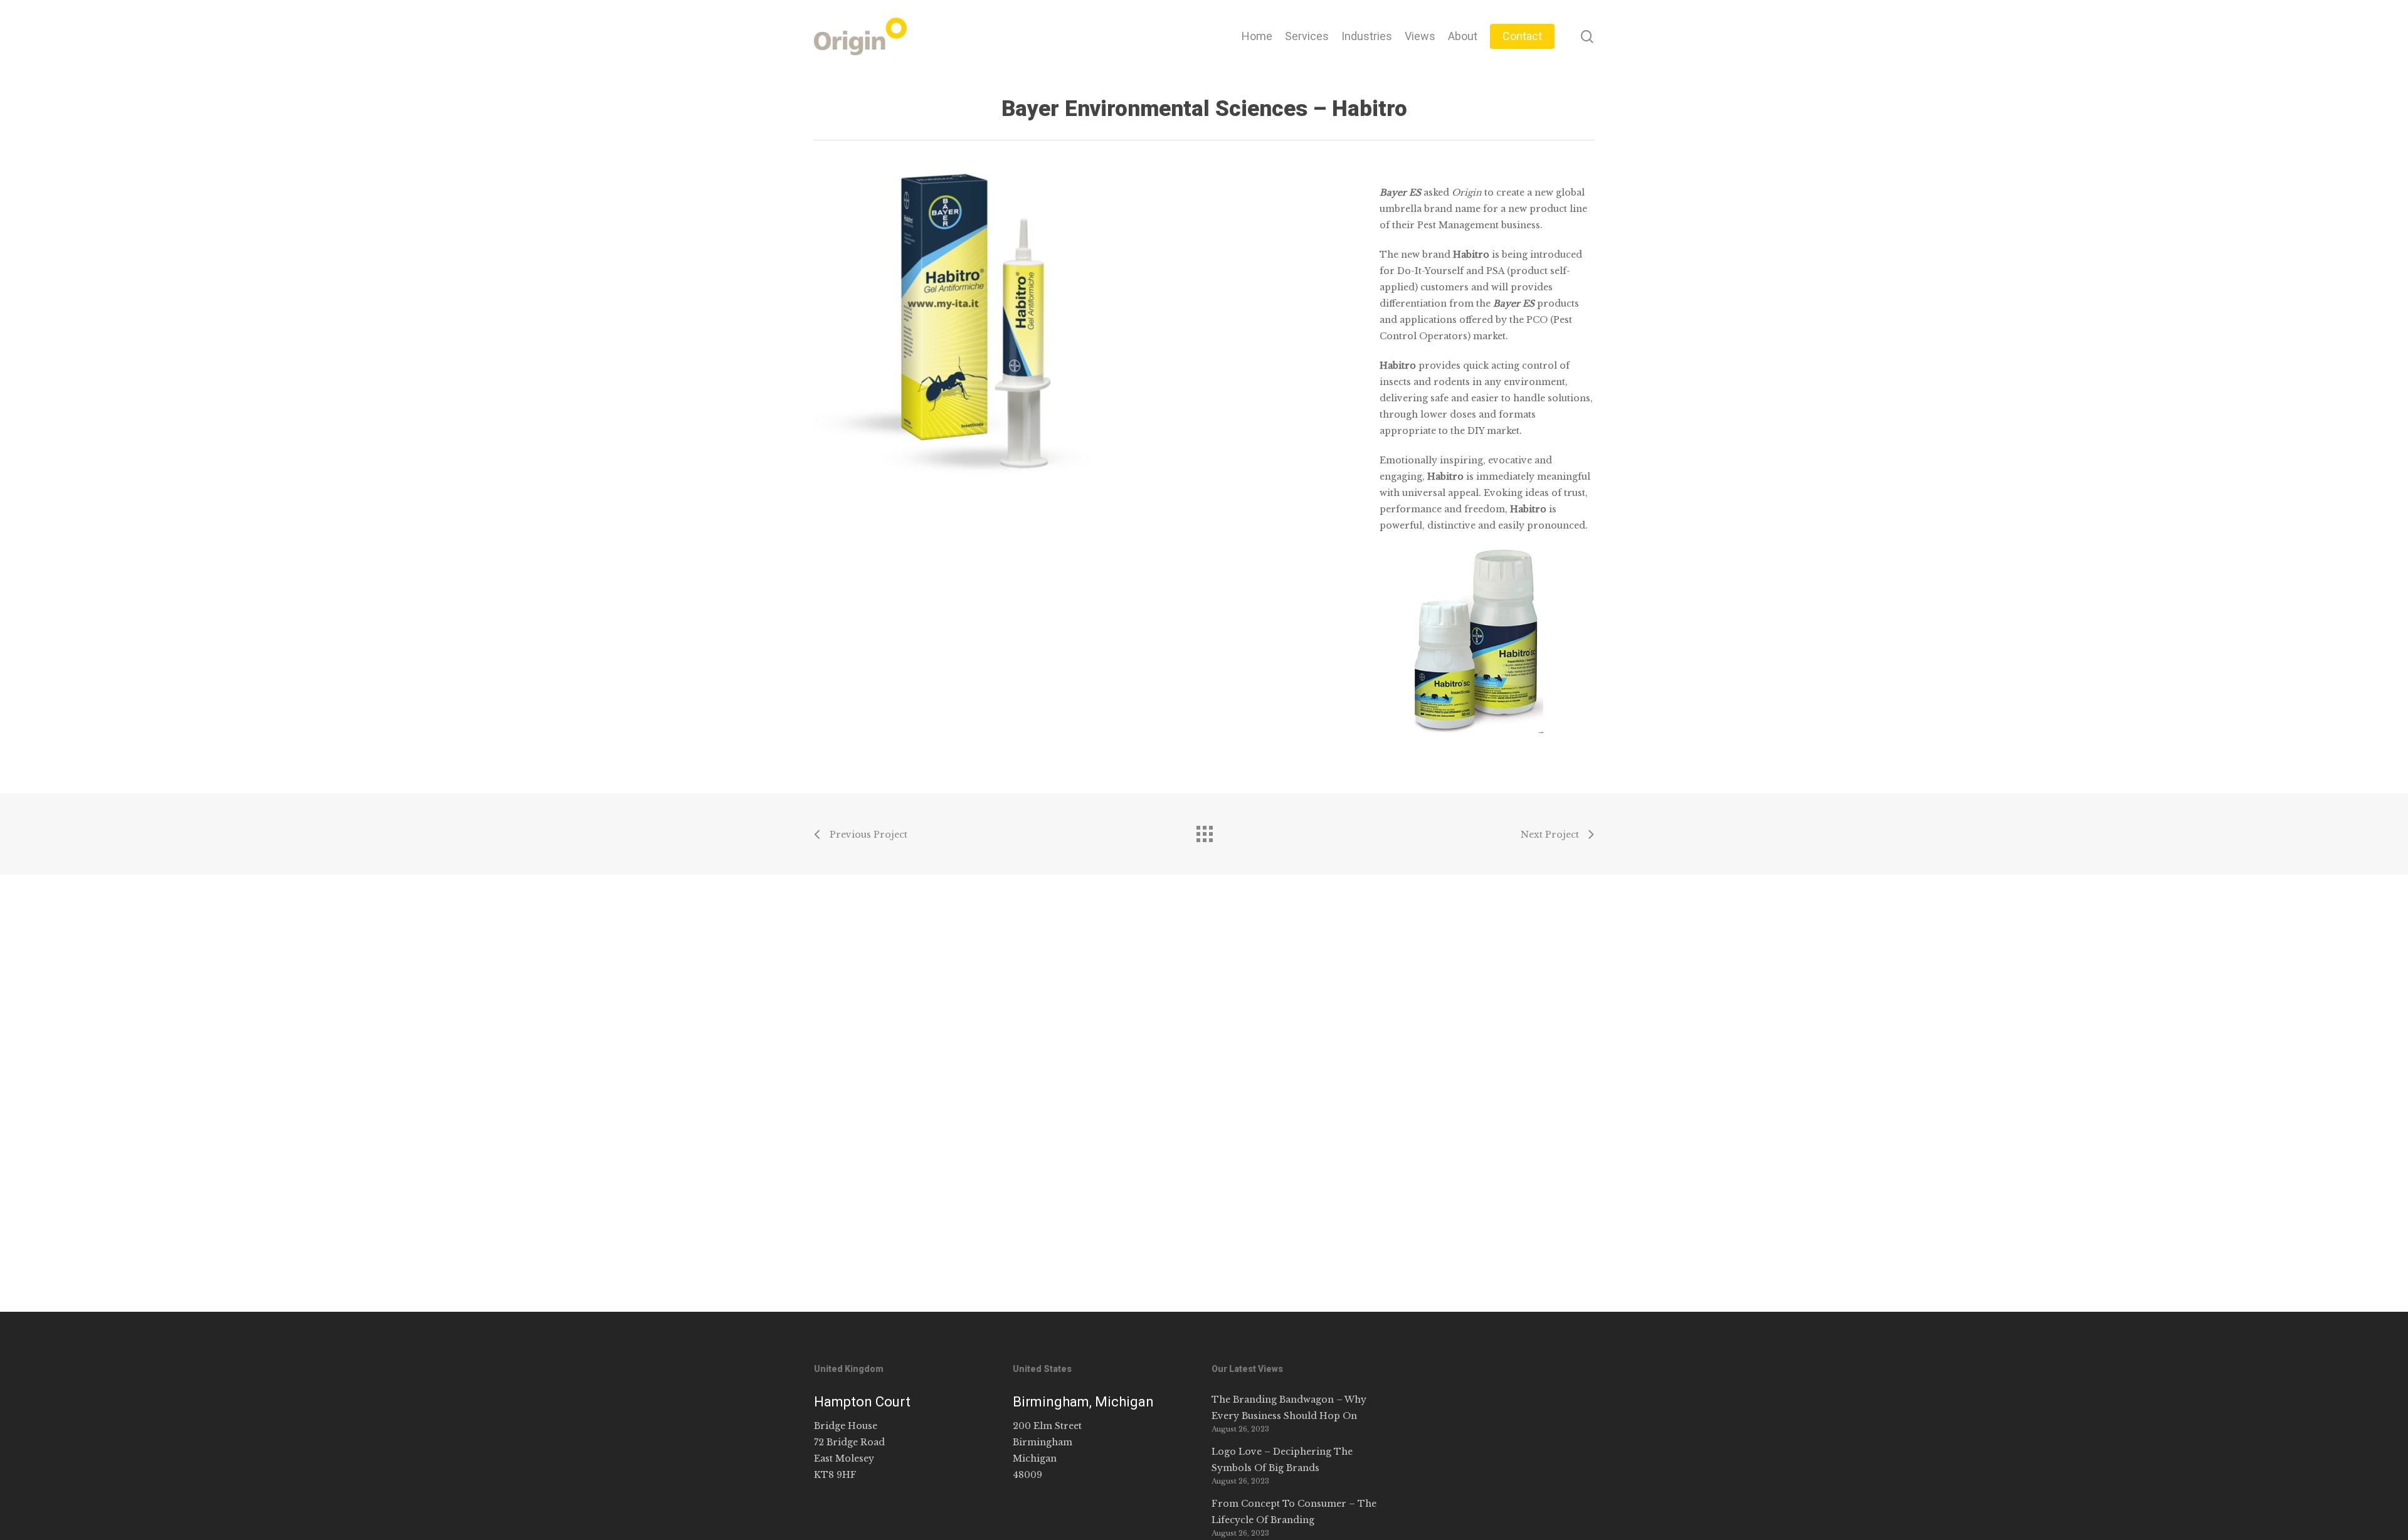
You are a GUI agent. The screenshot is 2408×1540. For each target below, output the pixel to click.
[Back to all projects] (1204, 831)
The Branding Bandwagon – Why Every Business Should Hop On (1289, 1408)
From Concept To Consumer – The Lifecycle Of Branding (1294, 1512)
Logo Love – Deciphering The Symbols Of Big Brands (1282, 1460)
